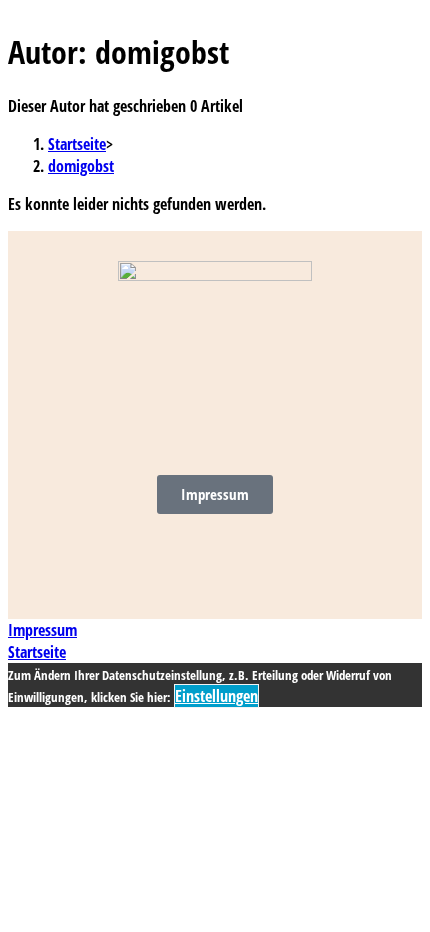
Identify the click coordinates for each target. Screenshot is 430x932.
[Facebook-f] (197, 559)
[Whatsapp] (251, 559)
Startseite (37, 652)
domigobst (81, 166)
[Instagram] (143, 559)
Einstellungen (216, 696)
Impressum (42, 630)
